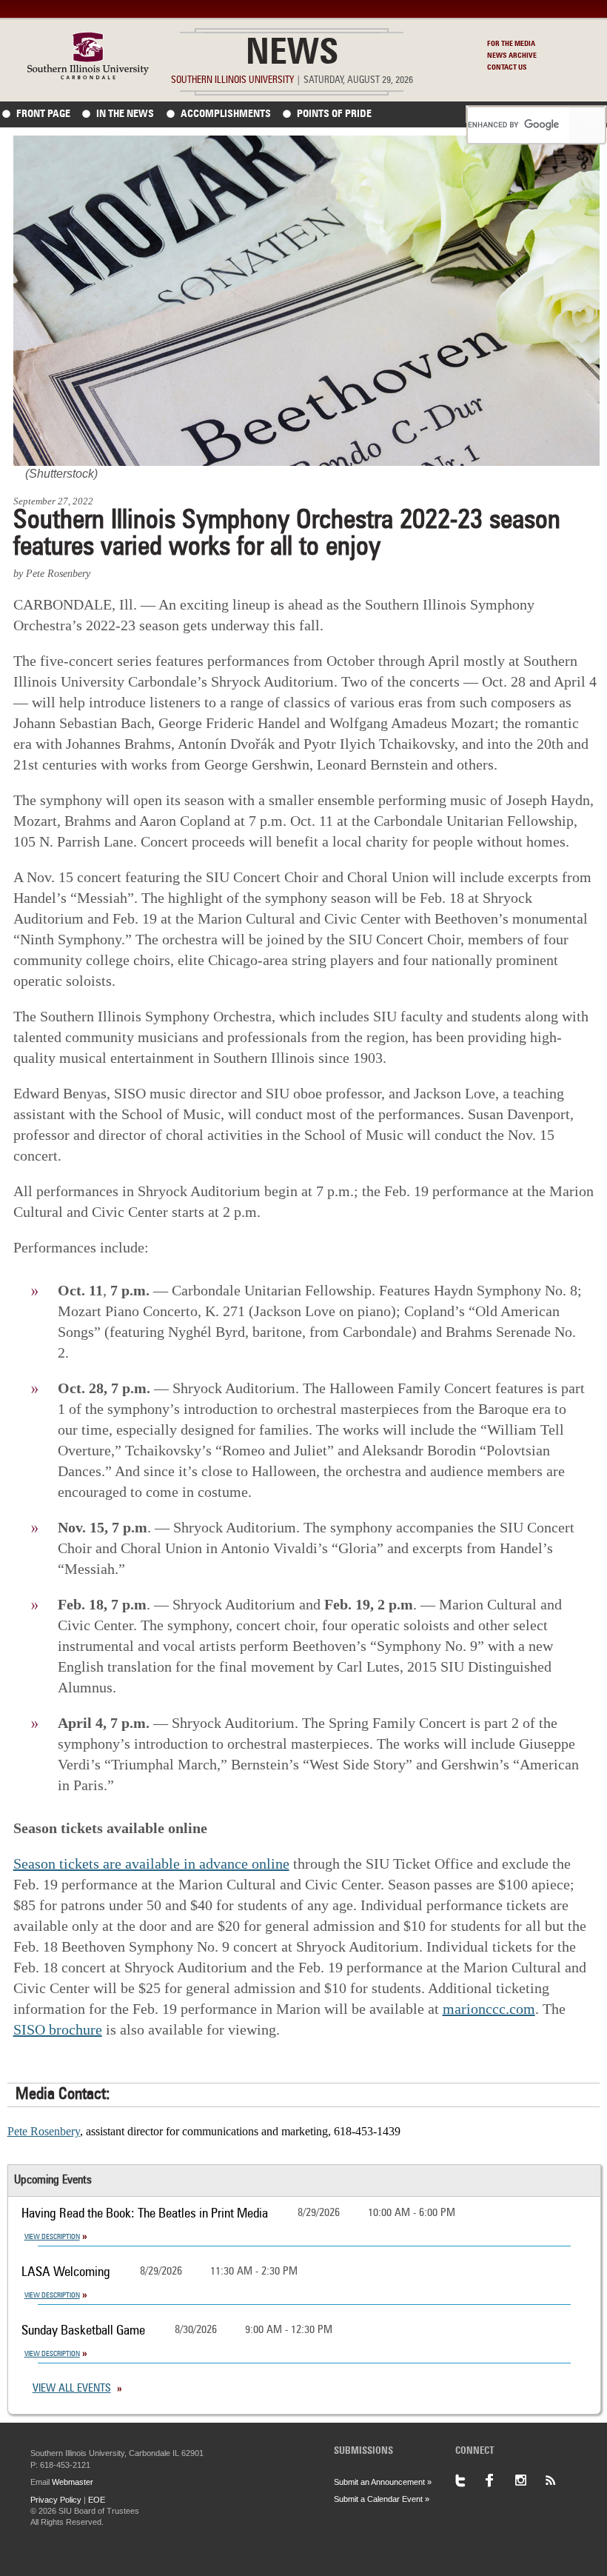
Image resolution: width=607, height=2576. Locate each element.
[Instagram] (529, 2480)
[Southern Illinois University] (88, 75)
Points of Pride (334, 114)
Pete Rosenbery (44, 2131)
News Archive (512, 56)
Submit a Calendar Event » (382, 2499)
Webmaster (73, 2482)
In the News (125, 114)
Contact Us (507, 67)
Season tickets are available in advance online (151, 1863)
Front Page (43, 114)
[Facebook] (500, 2480)
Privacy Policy (56, 2500)
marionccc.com (489, 2009)
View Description (52, 2237)
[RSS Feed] (559, 2480)
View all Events (72, 2389)
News (292, 55)
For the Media (511, 44)
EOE (97, 2500)
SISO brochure (58, 2029)
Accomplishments (226, 114)
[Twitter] (470, 2480)
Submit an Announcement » (383, 2482)
